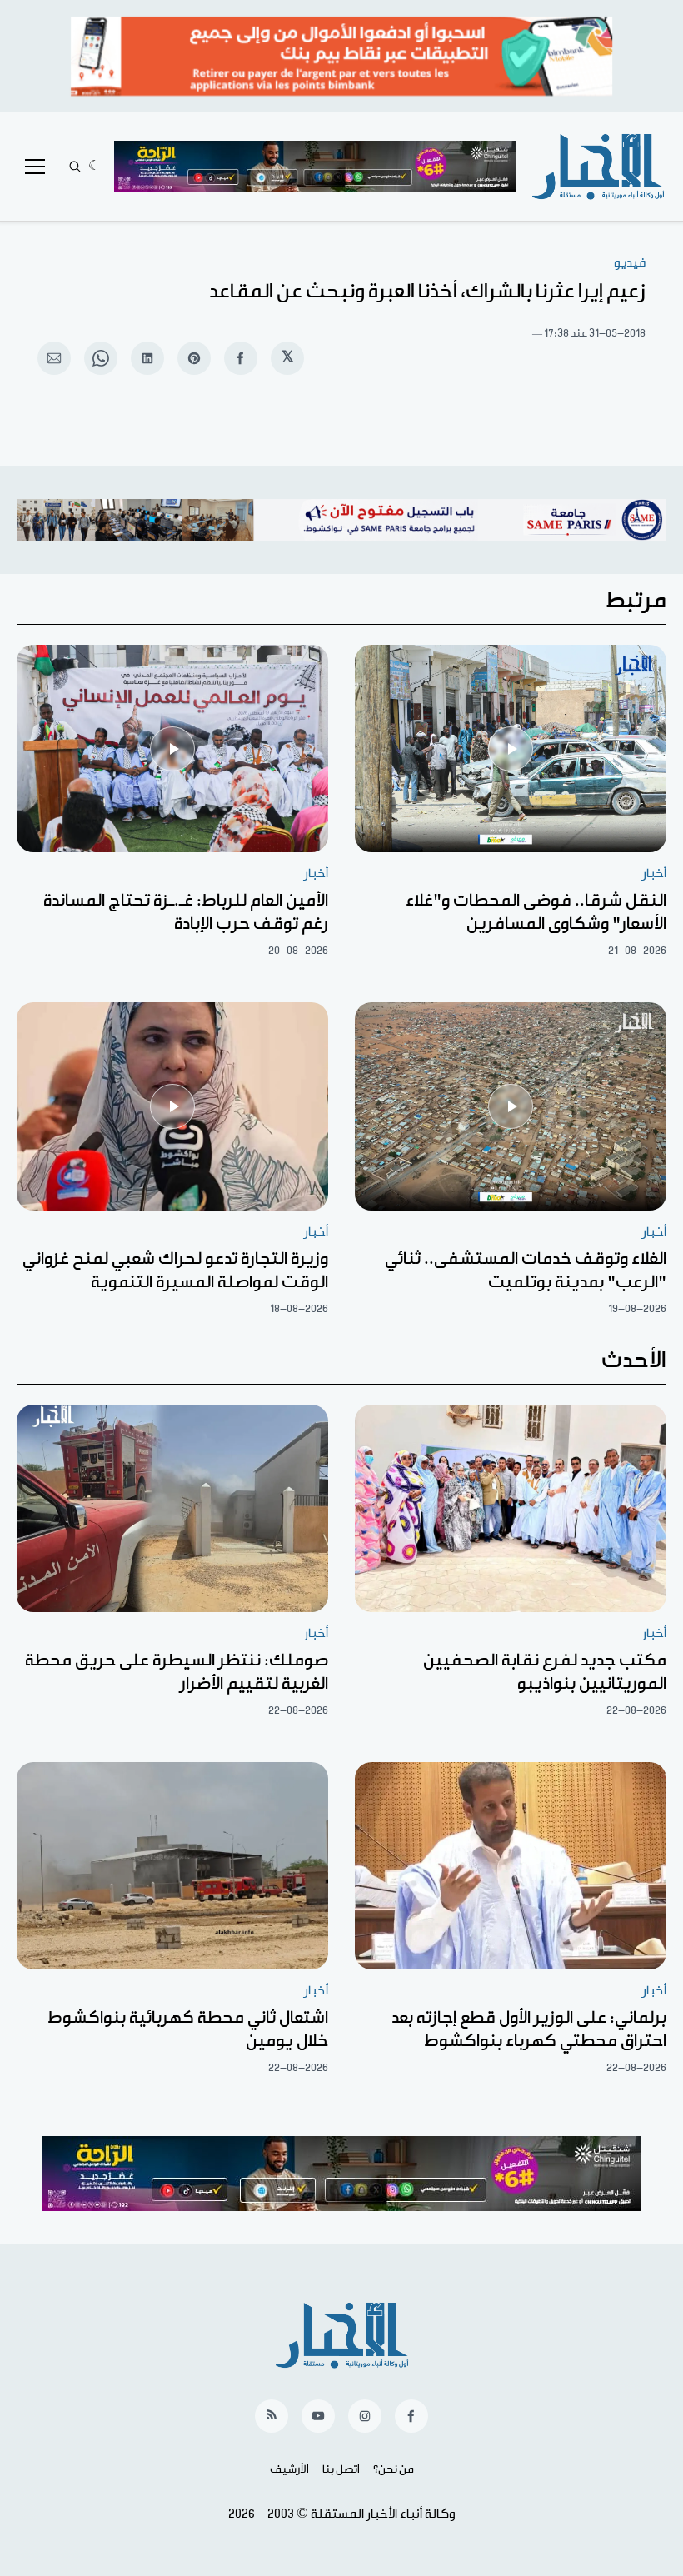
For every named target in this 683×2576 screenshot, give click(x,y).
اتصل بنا (341, 2469)
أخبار (654, 874)
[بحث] (75, 167)
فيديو (630, 263)
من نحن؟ (394, 2469)
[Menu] (35, 167)
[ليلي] (95, 167)
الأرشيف (289, 2469)
